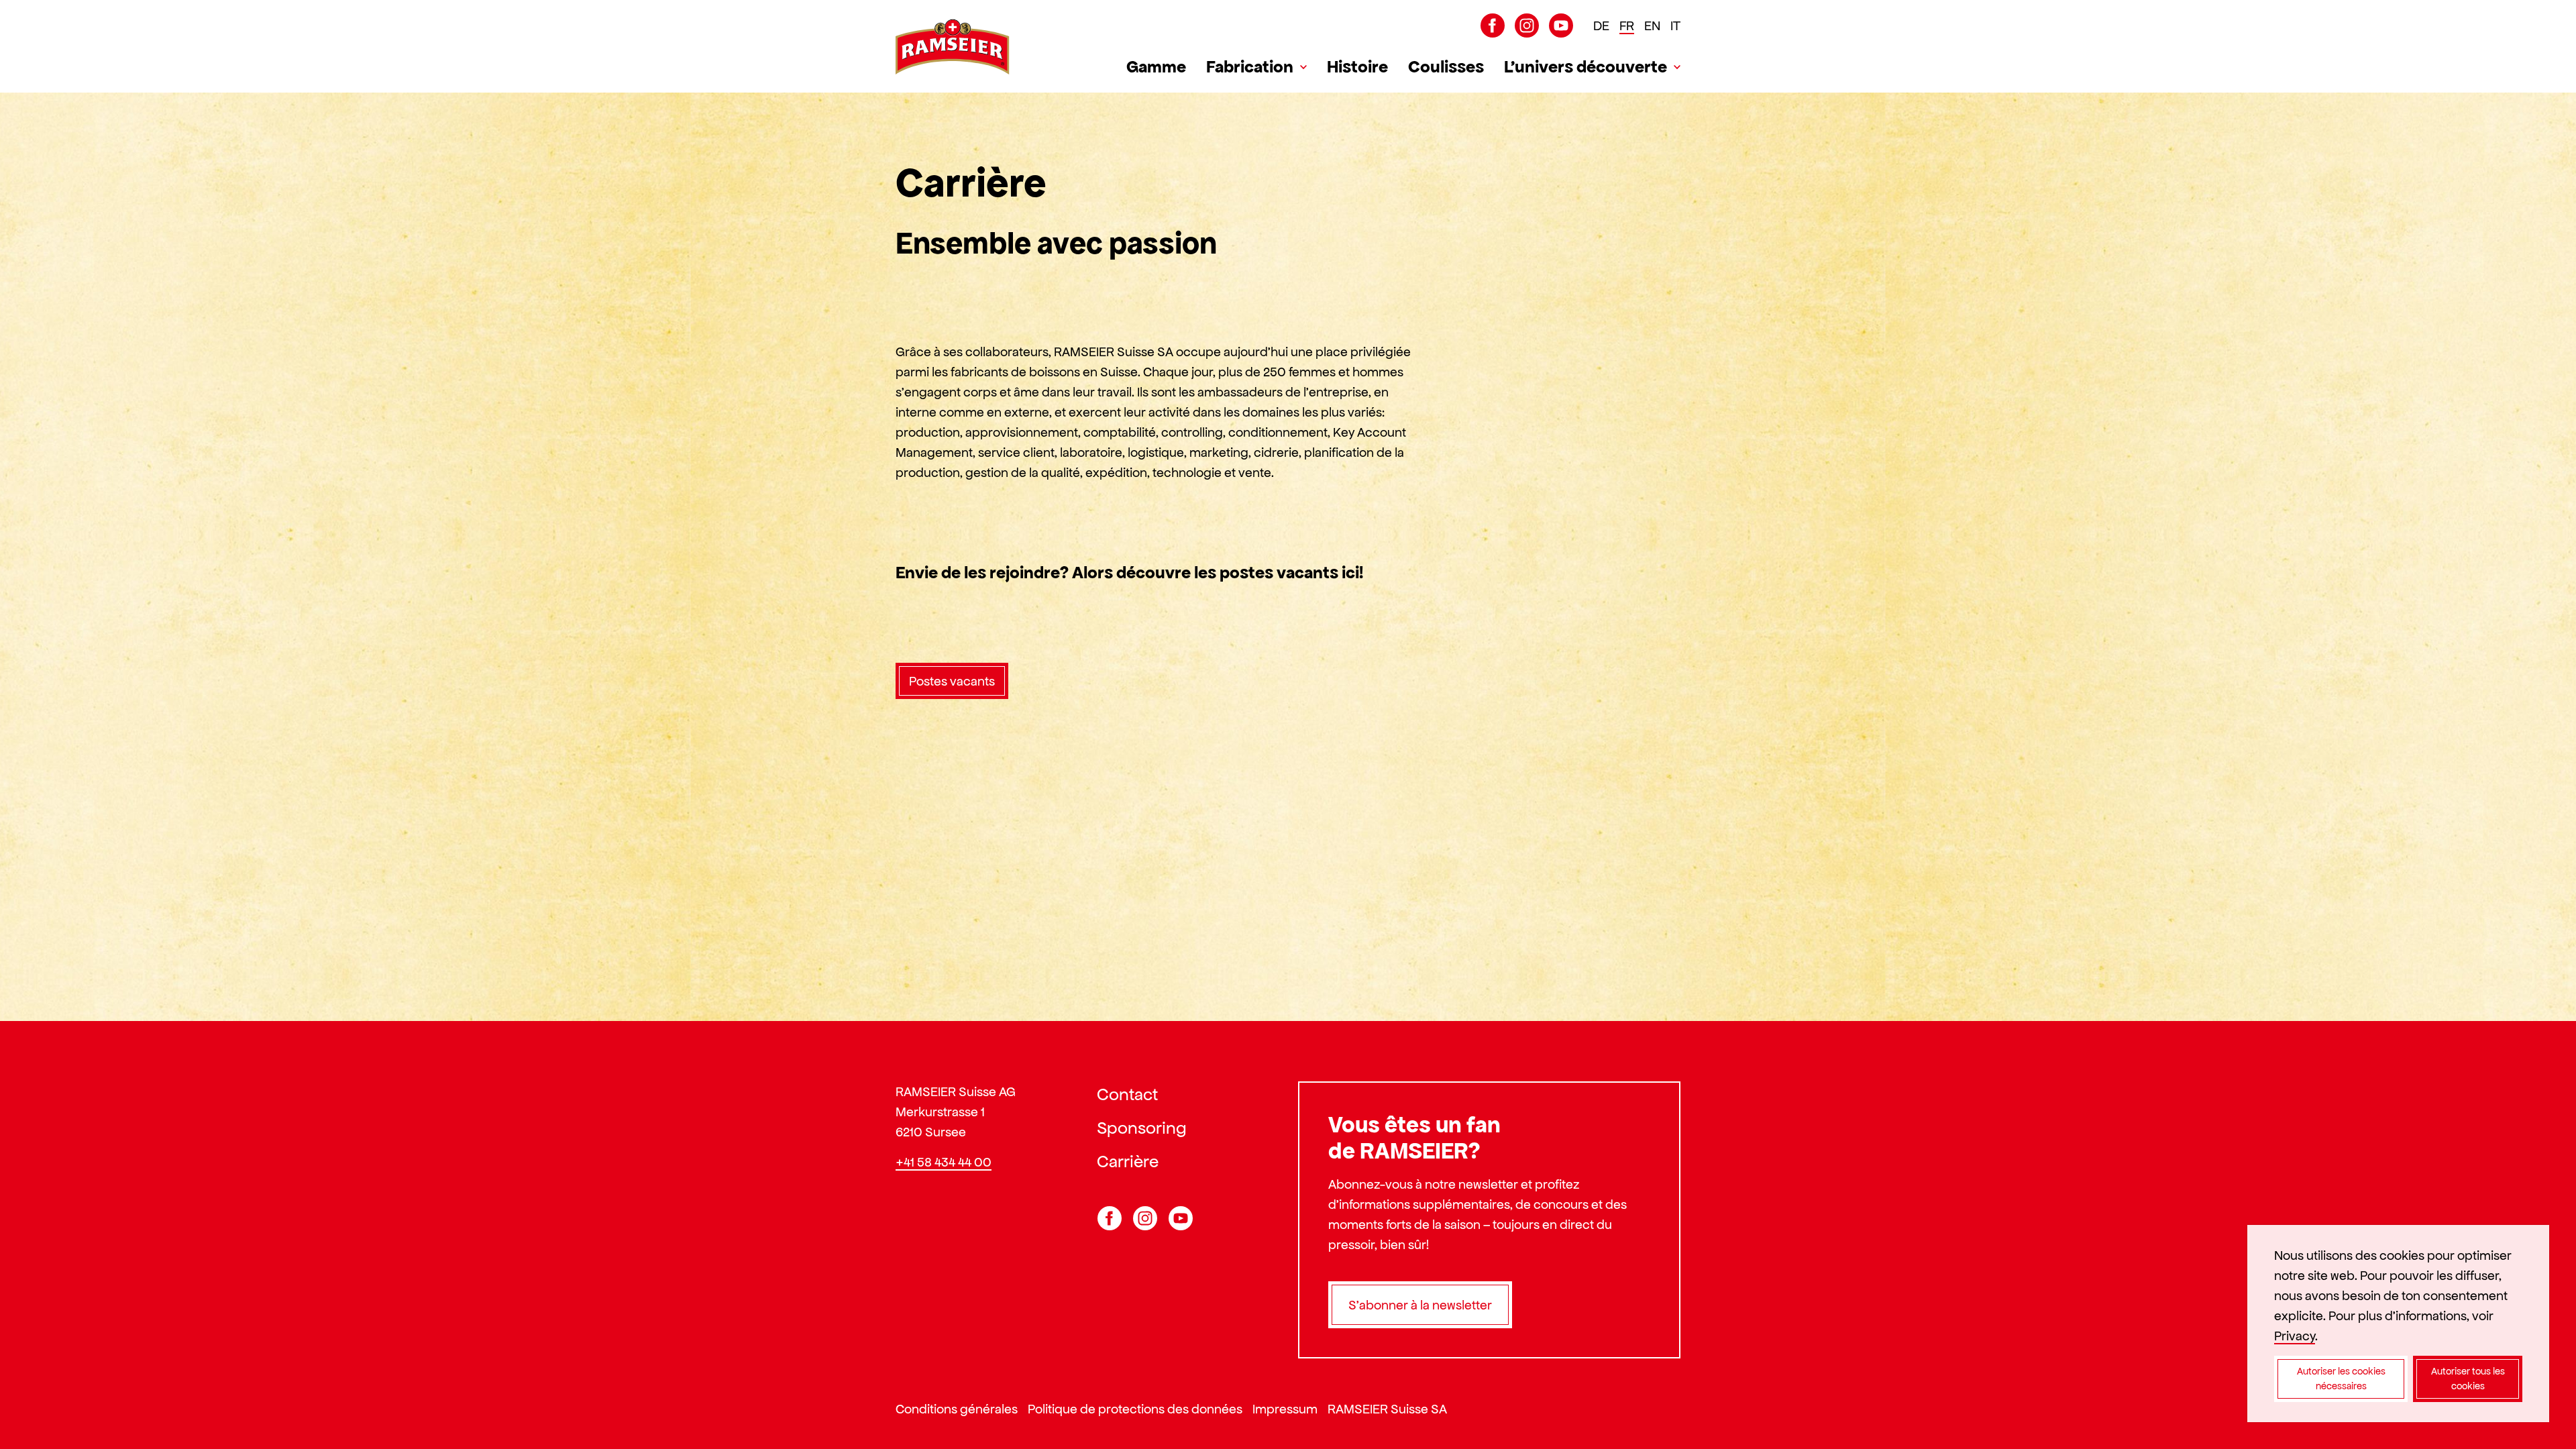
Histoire (1357, 66)
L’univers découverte (1586, 66)
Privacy (2295, 1336)
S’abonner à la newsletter (1420, 1305)
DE (1601, 25)
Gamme (1156, 66)
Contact (1127, 1094)
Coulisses (1446, 66)
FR (1627, 25)
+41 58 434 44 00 (944, 1162)
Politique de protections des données (1135, 1409)
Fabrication (1250, 66)
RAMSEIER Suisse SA (1387, 1409)
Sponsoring (1142, 1128)
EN (1652, 25)
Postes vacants (952, 681)
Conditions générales (957, 1409)
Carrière (1128, 1161)
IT (1675, 25)
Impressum (1285, 1409)
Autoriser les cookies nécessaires (2341, 1379)
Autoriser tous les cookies (2468, 1379)
